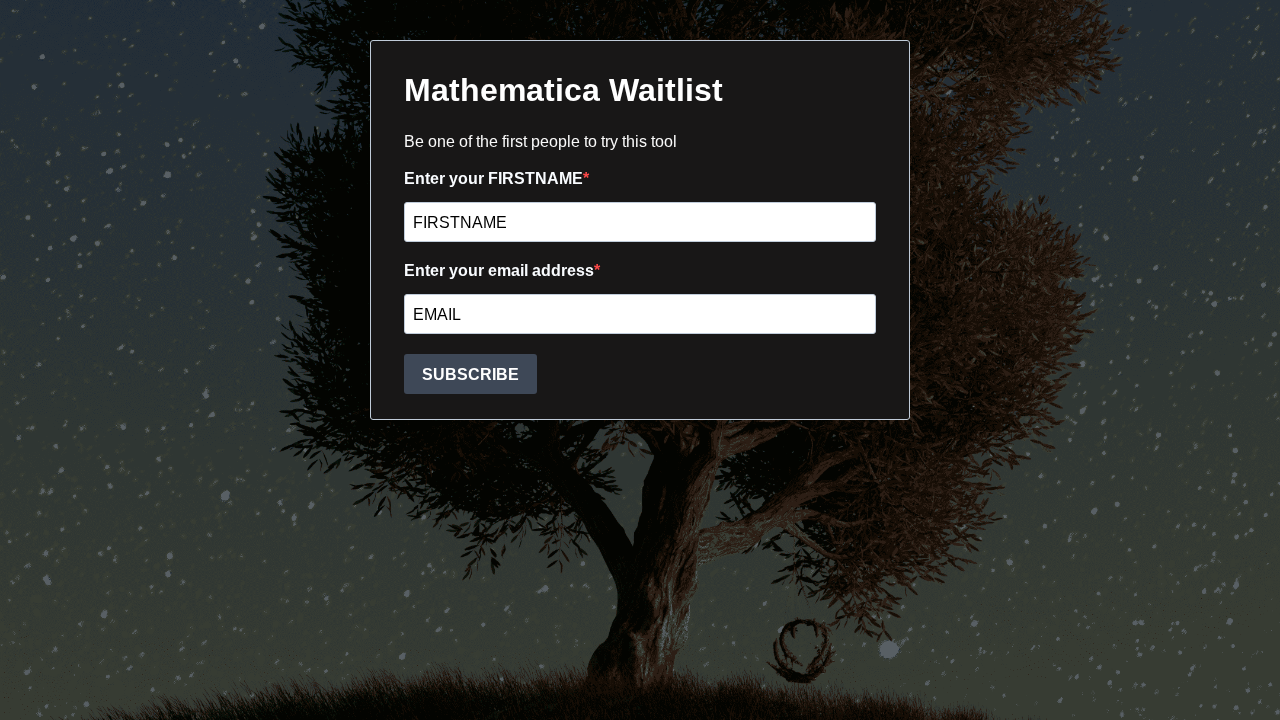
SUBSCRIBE (470, 374)
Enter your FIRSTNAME (493, 178)
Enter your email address (499, 270)
